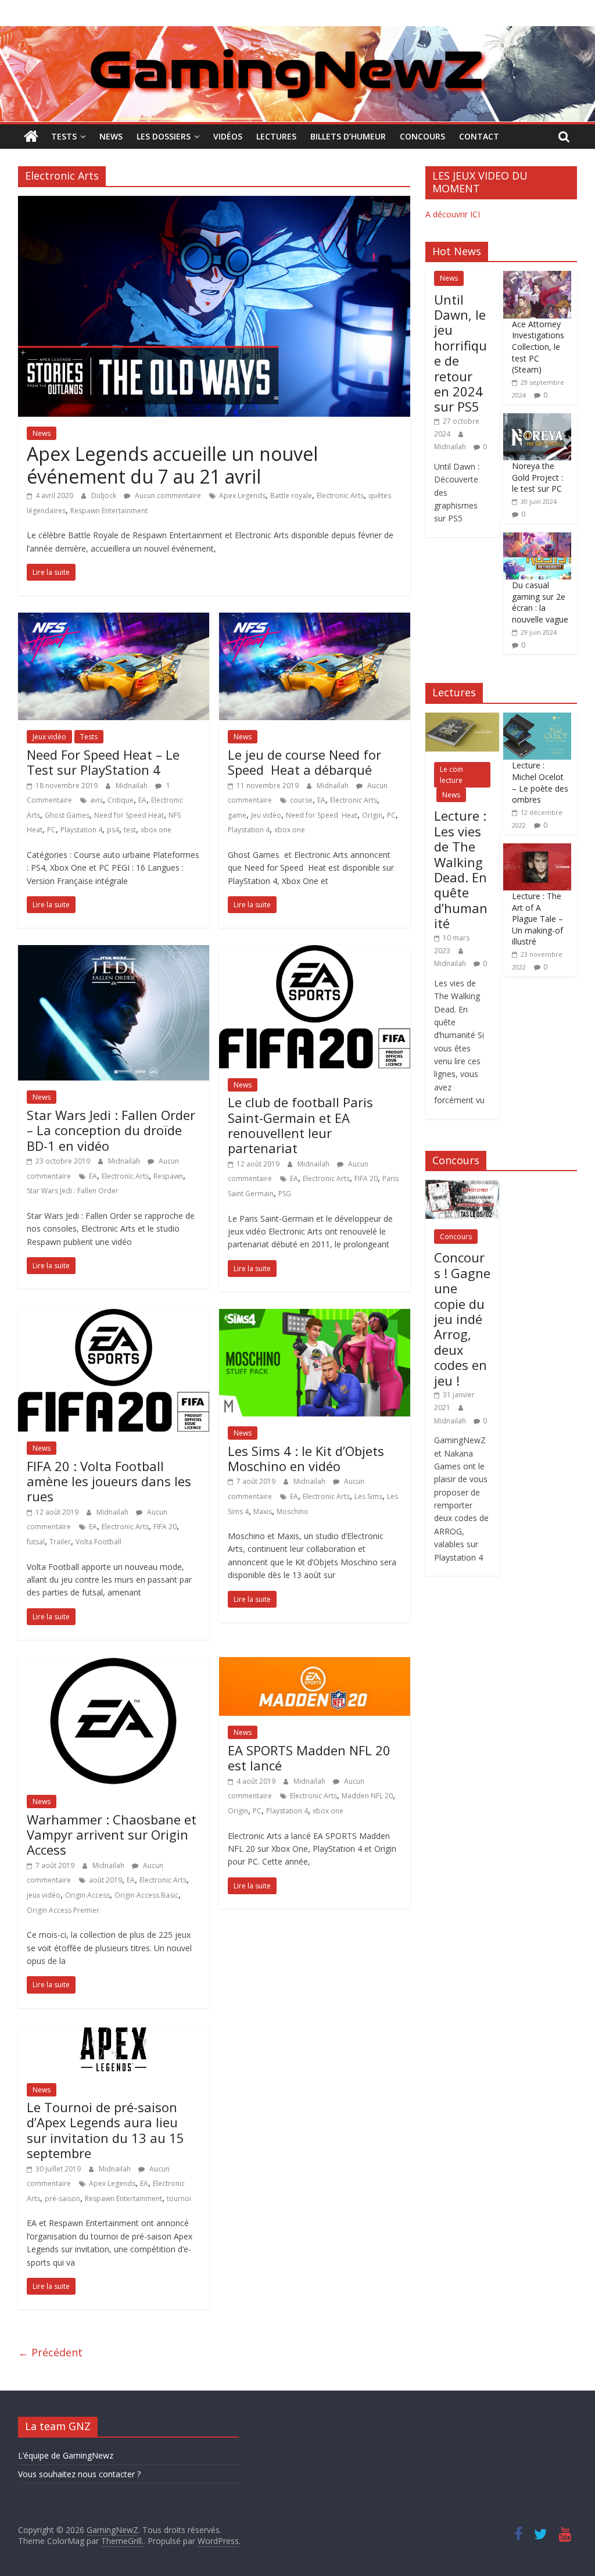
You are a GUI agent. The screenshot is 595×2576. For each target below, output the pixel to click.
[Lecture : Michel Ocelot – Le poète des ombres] (537, 719)
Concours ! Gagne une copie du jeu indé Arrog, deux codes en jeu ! (462, 1319)
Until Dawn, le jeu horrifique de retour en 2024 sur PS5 (460, 353)
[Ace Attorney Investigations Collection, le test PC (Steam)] (537, 277)
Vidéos (228, 136)
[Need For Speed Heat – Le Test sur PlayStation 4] (114, 620)
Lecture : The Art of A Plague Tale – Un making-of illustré (537, 919)
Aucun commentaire (167, 495)
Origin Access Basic (146, 1895)
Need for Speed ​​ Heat (322, 815)
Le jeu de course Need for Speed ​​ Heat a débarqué (304, 762)
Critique (121, 800)
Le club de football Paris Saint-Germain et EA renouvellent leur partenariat (300, 1125)
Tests (64, 136)
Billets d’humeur (348, 136)
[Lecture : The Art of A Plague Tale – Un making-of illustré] (537, 849)
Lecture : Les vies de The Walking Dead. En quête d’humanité (461, 869)
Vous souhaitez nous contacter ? (79, 2474)
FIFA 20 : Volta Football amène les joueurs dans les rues (109, 1481)
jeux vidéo (44, 1895)
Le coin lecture (451, 775)
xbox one (156, 830)
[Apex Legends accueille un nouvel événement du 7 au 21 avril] (214, 203)
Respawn (168, 1176)
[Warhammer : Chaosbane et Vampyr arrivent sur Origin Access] (113, 1664)
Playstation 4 (81, 830)
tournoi (179, 2198)
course (301, 800)
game (237, 815)
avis (96, 800)
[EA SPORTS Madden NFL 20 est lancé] (315, 1664)
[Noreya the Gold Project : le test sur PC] (537, 419)
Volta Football (98, 1542)
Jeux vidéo (49, 737)
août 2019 (105, 1880)
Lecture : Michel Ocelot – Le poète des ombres (540, 782)
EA (142, 800)
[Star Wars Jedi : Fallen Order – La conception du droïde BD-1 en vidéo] (114, 952)
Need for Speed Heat (129, 815)
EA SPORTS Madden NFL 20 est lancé (309, 1758)
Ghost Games (67, 815)
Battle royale (291, 495)
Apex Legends (242, 495)
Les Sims (368, 1496)
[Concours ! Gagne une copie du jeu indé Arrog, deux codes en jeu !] (462, 1186)
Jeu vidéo (266, 815)
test (130, 830)
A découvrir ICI (453, 214)
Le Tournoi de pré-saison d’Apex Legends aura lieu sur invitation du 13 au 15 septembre (105, 2130)
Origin (372, 815)
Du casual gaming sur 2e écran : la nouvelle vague (540, 602)
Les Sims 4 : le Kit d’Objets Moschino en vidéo (306, 1458)
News (111, 136)
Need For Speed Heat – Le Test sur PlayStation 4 (103, 762)
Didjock (105, 495)
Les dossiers (164, 136)
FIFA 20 (366, 1178)
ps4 (113, 830)
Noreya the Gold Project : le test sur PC (537, 477)
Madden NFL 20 (367, 1796)
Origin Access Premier (63, 1910)
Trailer (60, 1542)
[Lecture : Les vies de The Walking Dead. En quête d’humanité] (462, 719)
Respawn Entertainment (109, 511)
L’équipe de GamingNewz (66, 2455)
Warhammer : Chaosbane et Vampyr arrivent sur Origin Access (112, 1835)
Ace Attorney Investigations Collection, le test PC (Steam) (538, 347)
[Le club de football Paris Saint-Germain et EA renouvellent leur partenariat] (315, 952)
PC (51, 830)
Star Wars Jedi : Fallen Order (73, 1191)
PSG (285, 1194)
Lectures (276, 136)
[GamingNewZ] (297, 33)
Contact (479, 136)
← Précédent (50, 2352)
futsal (36, 1542)
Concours (422, 136)
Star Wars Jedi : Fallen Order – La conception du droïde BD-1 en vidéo (111, 1130)
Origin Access (87, 1895)
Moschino (293, 1511)
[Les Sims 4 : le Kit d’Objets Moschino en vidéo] (315, 1316)
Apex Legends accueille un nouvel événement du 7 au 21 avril (172, 465)
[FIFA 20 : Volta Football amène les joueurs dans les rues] (114, 1316)
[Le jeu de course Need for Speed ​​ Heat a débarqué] (315, 620)
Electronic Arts (340, 495)
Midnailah (132, 786)
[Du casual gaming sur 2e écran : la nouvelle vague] (537, 539)
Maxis (263, 1511)
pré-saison (62, 2198)
